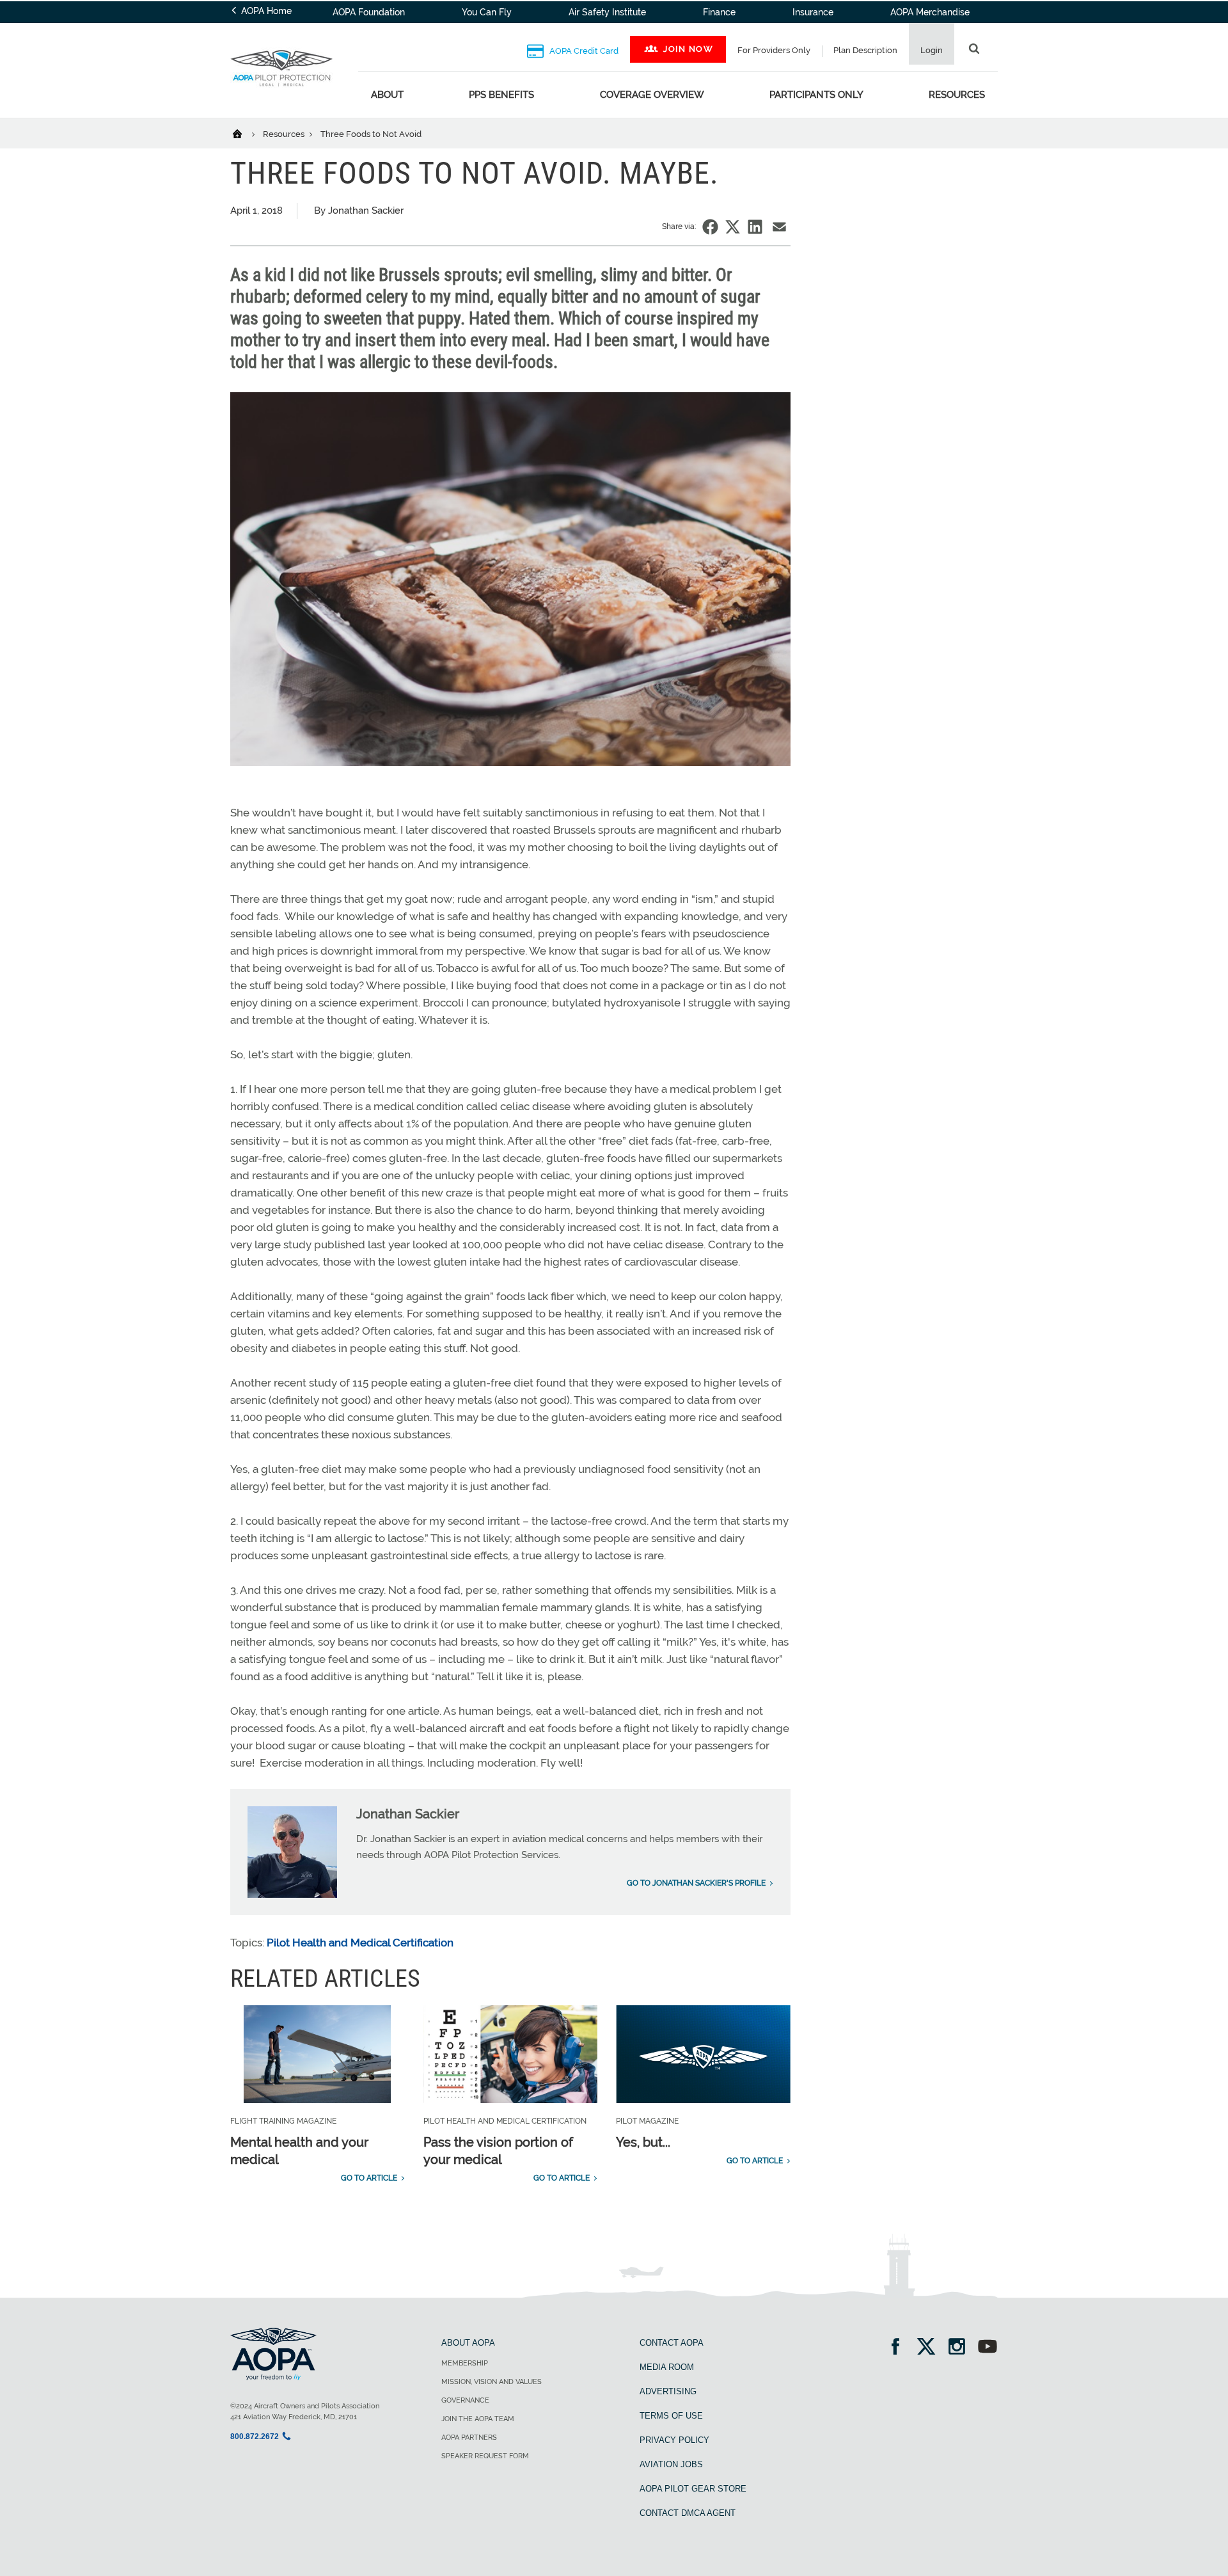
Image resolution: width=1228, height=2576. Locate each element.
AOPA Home (265, 11)
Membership (465, 2363)
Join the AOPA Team (478, 2419)
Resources (957, 95)
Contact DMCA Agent (688, 2513)
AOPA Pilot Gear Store (693, 2489)
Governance (465, 2400)
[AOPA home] (281, 95)
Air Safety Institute (607, 12)
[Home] (245, 133)
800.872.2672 (255, 2437)
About (387, 95)
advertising (668, 2391)
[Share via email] (779, 227)
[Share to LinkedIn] (755, 227)
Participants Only (816, 95)
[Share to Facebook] (710, 227)
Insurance (813, 12)
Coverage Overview (652, 95)
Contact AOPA (672, 2343)
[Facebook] (900, 2348)
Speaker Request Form (485, 2456)
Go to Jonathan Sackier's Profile (696, 1883)
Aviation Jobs (671, 2464)
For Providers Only (774, 50)
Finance (719, 12)
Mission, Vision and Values (492, 2382)
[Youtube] (988, 2348)
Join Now (688, 49)
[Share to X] (733, 227)
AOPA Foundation (369, 12)
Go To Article (369, 2178)
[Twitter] (930, 2348)
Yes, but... (643, 2142)
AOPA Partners (469, 2437)
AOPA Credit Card (583, 51)
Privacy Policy (674, 2440)
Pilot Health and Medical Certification (360, 1943)
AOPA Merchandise (930, 12)
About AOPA (468, 2343)
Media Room (667, 2367)
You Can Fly (487, 12)
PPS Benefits (501, 95)
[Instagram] (961, 2348)
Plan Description (865, 50)
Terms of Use (671, 2416)
